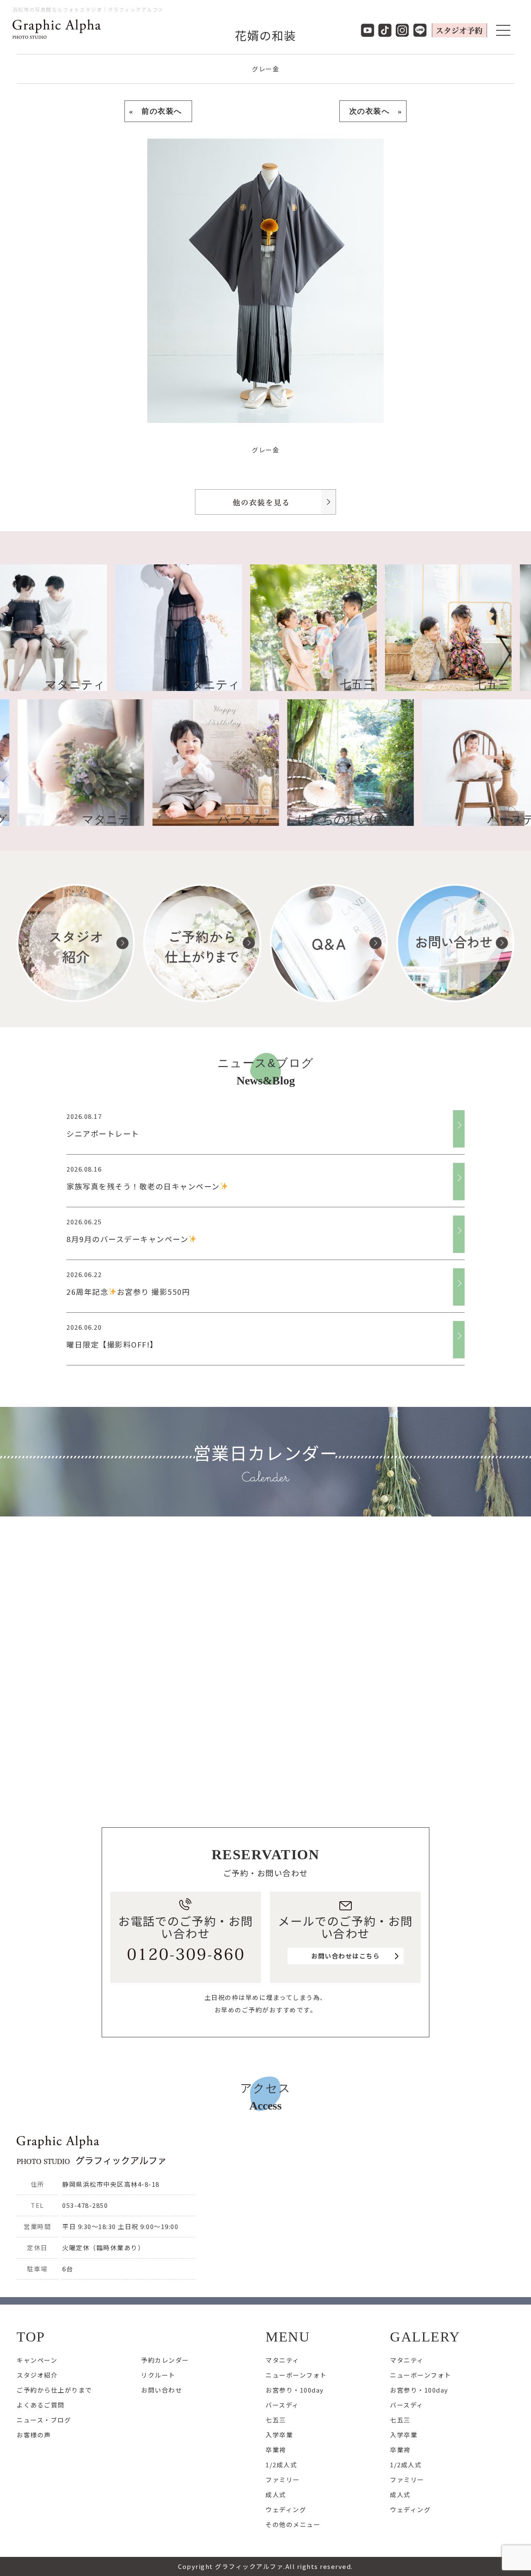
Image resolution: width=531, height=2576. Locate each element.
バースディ (282, 2405)
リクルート (158, 2375)
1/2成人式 (281, 2465)
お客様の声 (34, 2435)
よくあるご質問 (41, 2405)
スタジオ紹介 (37, 2375)
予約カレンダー (165, 2360)
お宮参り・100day (295, 2390)
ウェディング (286, 2509)
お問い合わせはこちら (345, 1956)
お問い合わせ (162, 2390)
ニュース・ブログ (44, 2420)
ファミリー (283, 2480)
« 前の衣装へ (158, 111)
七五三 (276, 2420)
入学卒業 (279, 2435)
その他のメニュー (293, 2524)
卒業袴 (276, 2450)
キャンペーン (37, 2360)
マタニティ (283, 2360)
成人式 (276, 2494)
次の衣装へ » (373, 111)
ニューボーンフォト (296, 2375)
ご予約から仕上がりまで (54, 2390)
